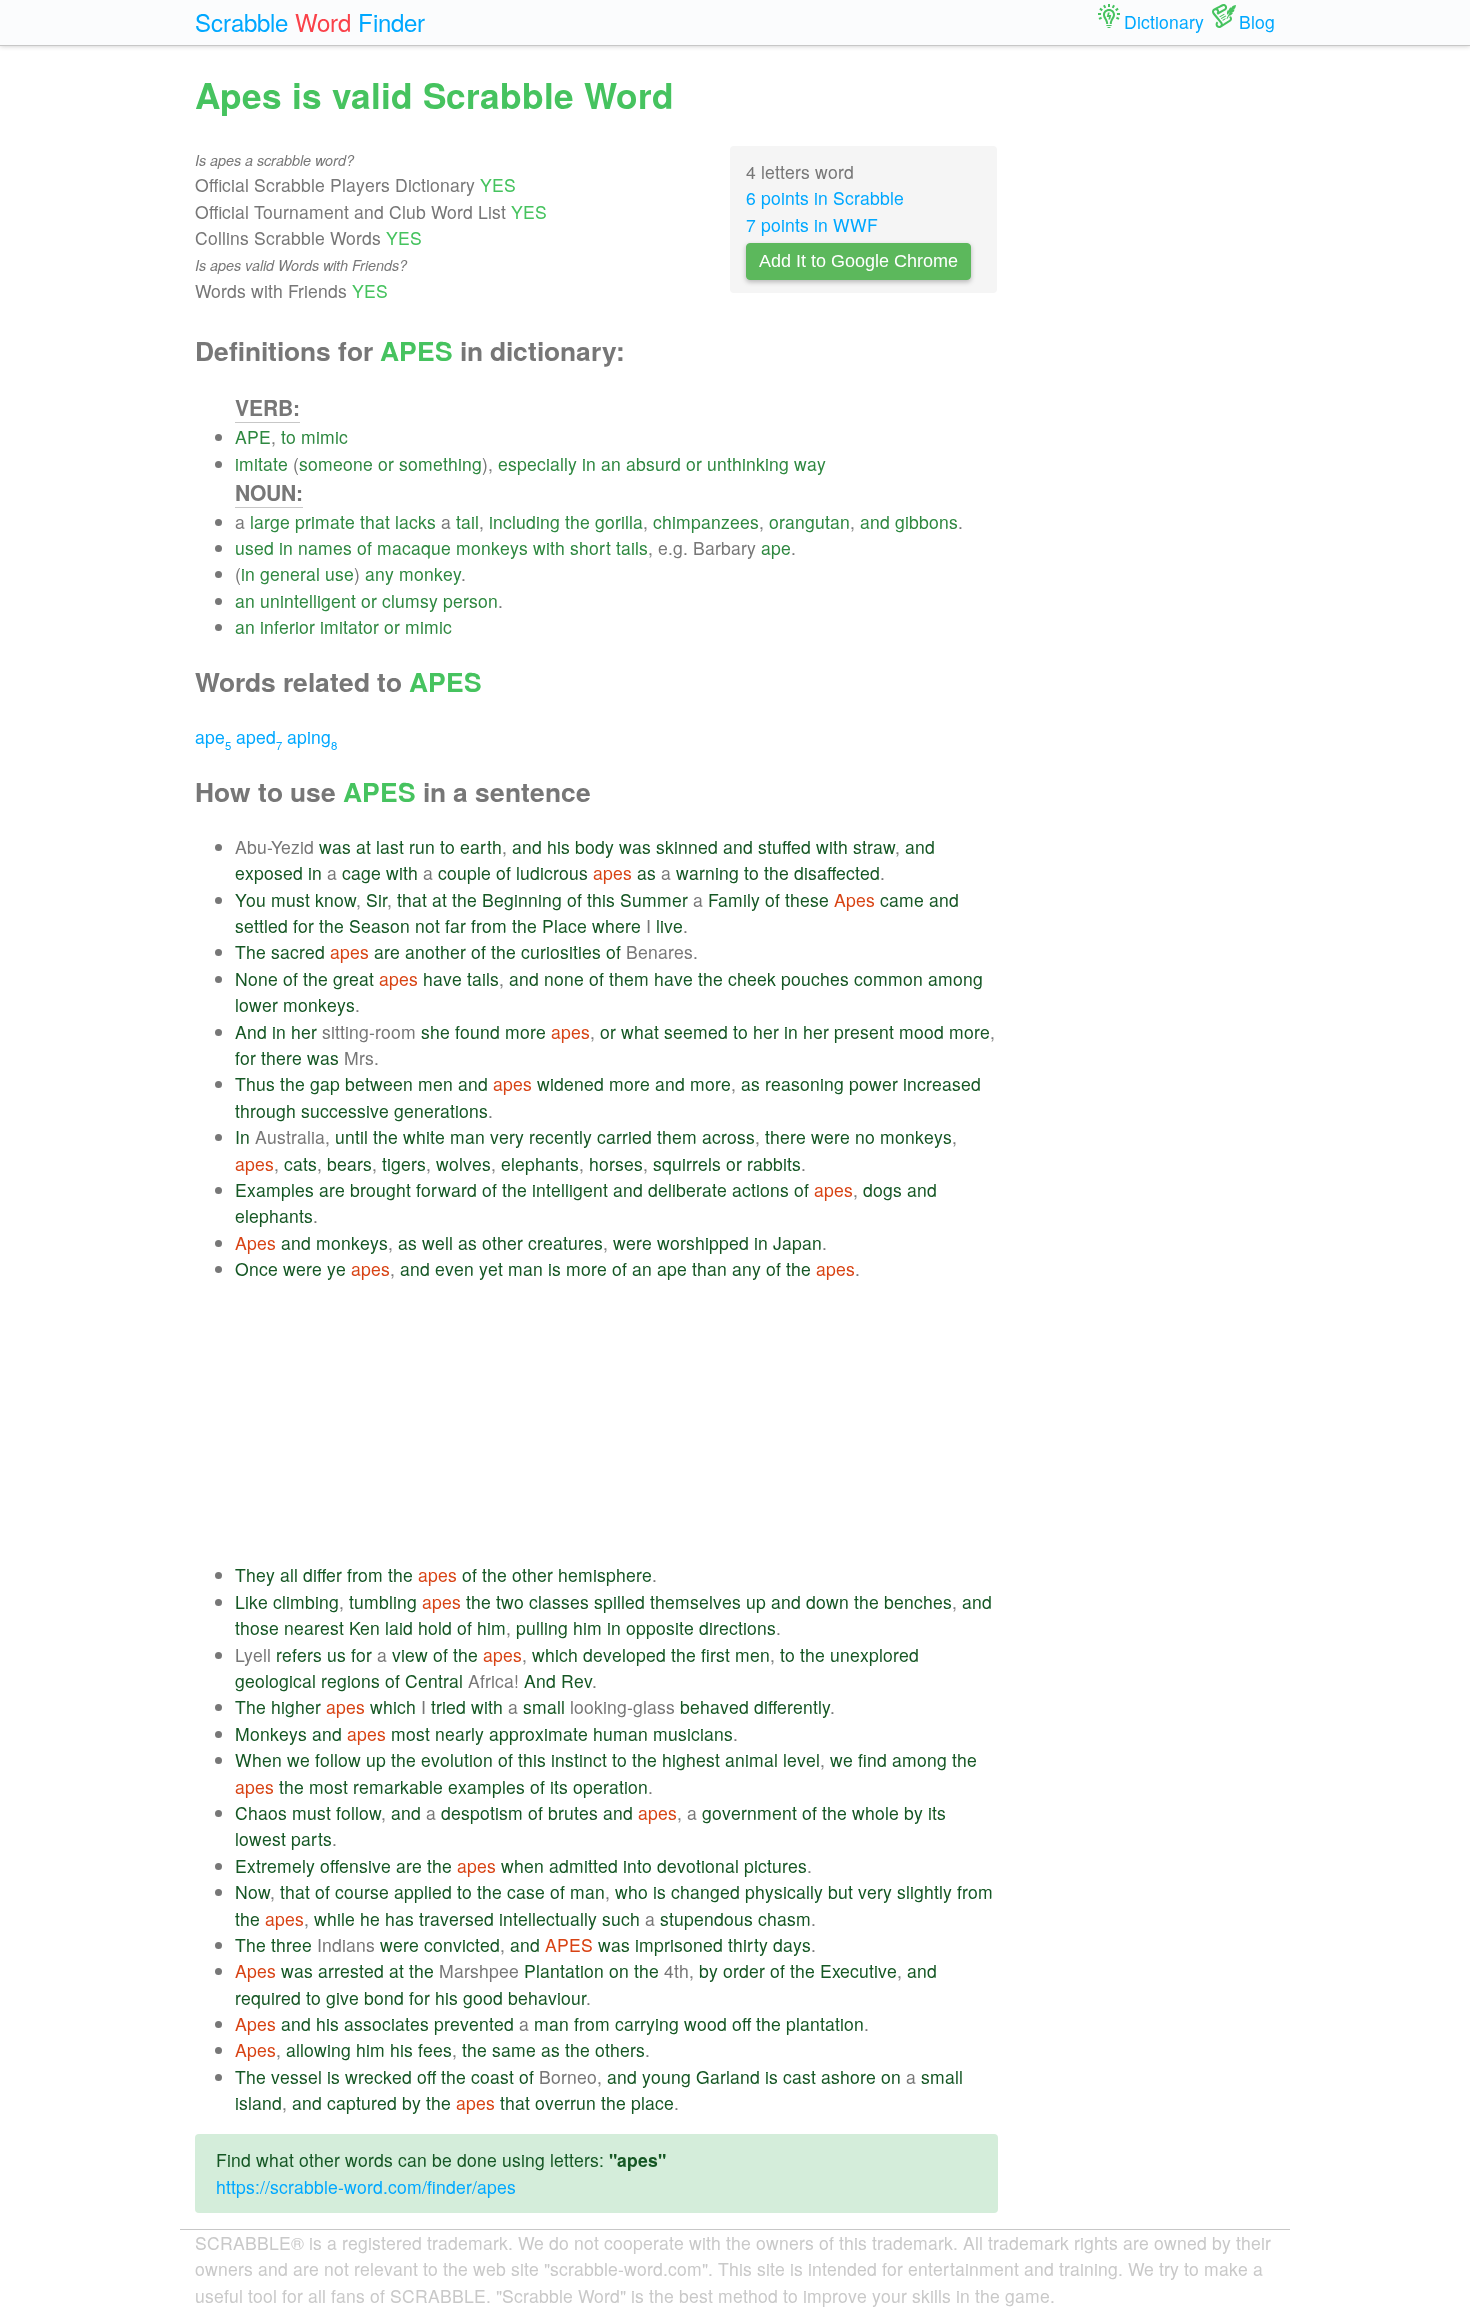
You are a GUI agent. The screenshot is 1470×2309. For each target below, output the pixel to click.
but (840, 1891)
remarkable (398, 1786)
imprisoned (679, 1944)
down (827, 1601)
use (339, 573)
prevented (474, 2023)
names (325, 547)
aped (259, 736)
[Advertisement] (616, 1422)
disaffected (837, 872)
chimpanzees (706, 521)
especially (537, 463)
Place (564, 925)
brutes (573, 1812)
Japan (797, 1242)
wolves (463, 1163)
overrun (565, 2102)
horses (616, 1163)
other (502, 1242)
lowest (260, 1838)
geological (275, 1680)
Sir (376, 899)
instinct (579, 1759)
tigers (404, 1163)
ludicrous (552, 872)
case (526, 1891)
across (728, 1136)
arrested (351, 1970)
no (865, 1136)
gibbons (926, 521)
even (454, 1268)
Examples (274, 1189)
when (522, 1865)
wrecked (378, 2076)
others (620, 2049)
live (669, 925)
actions (760, 1189)
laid (399, 1627)
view (410, 1654)
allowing (318, 2049)
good (483, 1997)
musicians (693, 1733)
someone (336, 463)
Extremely (275, 1865)
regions (350, 1680)
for (303, 925)
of (364, 547)
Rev (576, 1680)
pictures (775, 1865)
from (489, 925)
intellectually (548, 1918)
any (379, 573)
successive (345, 1110)
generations (441, 1110)
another (435, 951)
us (336, 1654)
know (335, 899)
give (342, 1997)
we (298, 1759)
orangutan (809, 521)
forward (446, 1189)
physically (784, 1891)
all (289, 1574)
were (830, 1136)
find (872, 1759)
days (792, 1944)
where (616, 925)
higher (296, 1706)
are (387, 951)
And (251, 1031)
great (353, 978)
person (470, 600)
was (335, 846)
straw (874, 846)
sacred (298, 951)
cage (361, 872)
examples (486, 1786)
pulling (542, 1627)
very (507, 1136)
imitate (261, 463)
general (290, 573)
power (873, 1083)
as (646, 872)
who (631, 1891)
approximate (538, 1733)
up (756, 1601)
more (525, 1031)
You (250, 899)
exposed (269, 872)
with (549, 547)
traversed (456, 1918)
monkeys (492, 547)
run (422, 846)
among (955, 978)
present (864, 1031)
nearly (459, 1733)
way (810, 463)
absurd (653, 463)
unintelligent (308, 600)
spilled (619, 1601)
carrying (647, 2023)
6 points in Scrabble (825, 197)
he (370, 1918)
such (621, 1918)
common (888, 978)
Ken (364, 1627)
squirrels (687, 1163)
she (435, 1031)
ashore (848, 2076)
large (270, 521)
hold (435, 1627)
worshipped (703, 1242)
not (427, 925)
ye (336, 1268)
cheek (752, 978)
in (589, 463)
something (440, 463)
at (363, 846)
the (577, 521)
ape (776, 547)
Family (734, 899)
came (902, 899)
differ (322, 1574)
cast (799, 2076)
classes (559, 1601)
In (242, 1136)
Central (434, 1680)
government (749, 1812)
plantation (825, 2023)
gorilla (619, 521)
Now (252, 1891)
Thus (255, 1083)
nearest (314, 1627)
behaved (714, 1706)
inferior (287, 626)
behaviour (547, 1997)
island (258, 2102)
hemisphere (605, 1574)
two (510, 1601)
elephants (540, 1163)
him (491, 1627)
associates (386, 2023)
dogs (882, 1189)
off (741, 2023)
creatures (565, 1242)
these (807, 899)
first (715, 1654)
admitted (583, 1865)
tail (467, 521)
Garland (728, 2076)
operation (610, 1786)
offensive (355, 1865)
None (256, 978)
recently (560, 1136)
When (258, 1759)
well (437, 1242)
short (590, 547)
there (281, 1057)
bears (349, 1163)
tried (448, 1706)
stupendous (706, 1918)
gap (325, 1083)
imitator (349, 626)
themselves (695, 1601)
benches (918, 1601)
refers (299, 1654)
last (390, 846)
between (379, 1083)
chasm (784, 1918)
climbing (306, 1601)
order (744, 1970)
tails (632, 547)
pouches (815, 978)
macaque (414, 547)
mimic (324, 436)
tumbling (383, 1601)
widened (570, 1083)
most (410, 1733)
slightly (924, 1891)
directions (737, 1627)
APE (253, 436)
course (362, 1891)
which (555, 1654)
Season (379, 925)
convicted (462, 1944)
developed (624, 1654)
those (257, 1627)
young (666, 2076)
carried (624, 1136)
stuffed (784, 846)
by (913, 1812)
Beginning (522, 899)
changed (705, 1891)
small (544, 1706)
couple (464, 872)
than (709, 1268)
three (291, 1944)
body (594, 846)
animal (751, 1759)
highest (691, 1759)
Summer (654, 899)
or (386, 463)
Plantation (564, 1970)
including (524, 521)
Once (256, 1268)
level (801, 1759)
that (375, 521)
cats (300, 1163)
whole (875, 1812)
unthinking (748, 463)
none (564, 978)
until (351, 1136)
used (254, 547)
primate (325, 521)
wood (705, 2023)
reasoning (804, 1083)
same (514, 2049)
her (304, 1031)
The (250, 951)
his (558, 846)
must (290, 899)
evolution (457, 1759)
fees (435, 2049)
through (265, 1110)
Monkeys (271, 1733)
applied (423, 1891)
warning (707, 872)
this (601, 899)
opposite (660, 1627)
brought (380, 1189)
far (455, 925)
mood (921, 1031)
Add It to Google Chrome (858, 261)
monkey (430, 573)
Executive (858, 1970)
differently (792, 1706)
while (334, 1918)
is (554, 1268)
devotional (698, 1865)
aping (312, 736)
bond (384, 1997)
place (652, 2102)
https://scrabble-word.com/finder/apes (366, 2186)
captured (362, 2102)
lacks (415, 521)
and (875, 521)
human (620, 1733)
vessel (296, 2076)
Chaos (261, 1812)
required (268, 1997)
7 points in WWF (812, 224)
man (467, 1136)
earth (481, 846)
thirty (748, 1944)
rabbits (774, 1163)
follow (338, 1759)
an (611, 463)
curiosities (561, 951)
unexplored (874, 1654)
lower (256, 1004)
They (255, 1574)
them (629, 978)
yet (491, 1268)
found (477, 1031)
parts (311, 1838)
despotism (482, 1812)
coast (492, 2076)
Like (251, 1601)
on (619, 1970)
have (442, 978)
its (559, 1786)
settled (261, 925)
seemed (696, 1031)
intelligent (570, 1189)
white (424, 1136)
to (288, 436)
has (399, 1918)
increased (942, 1083)
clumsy (410, 600)
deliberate (687, 1189)
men (435, 1083)
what (640, 1031)
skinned (687, 846)
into (637, 1865)
